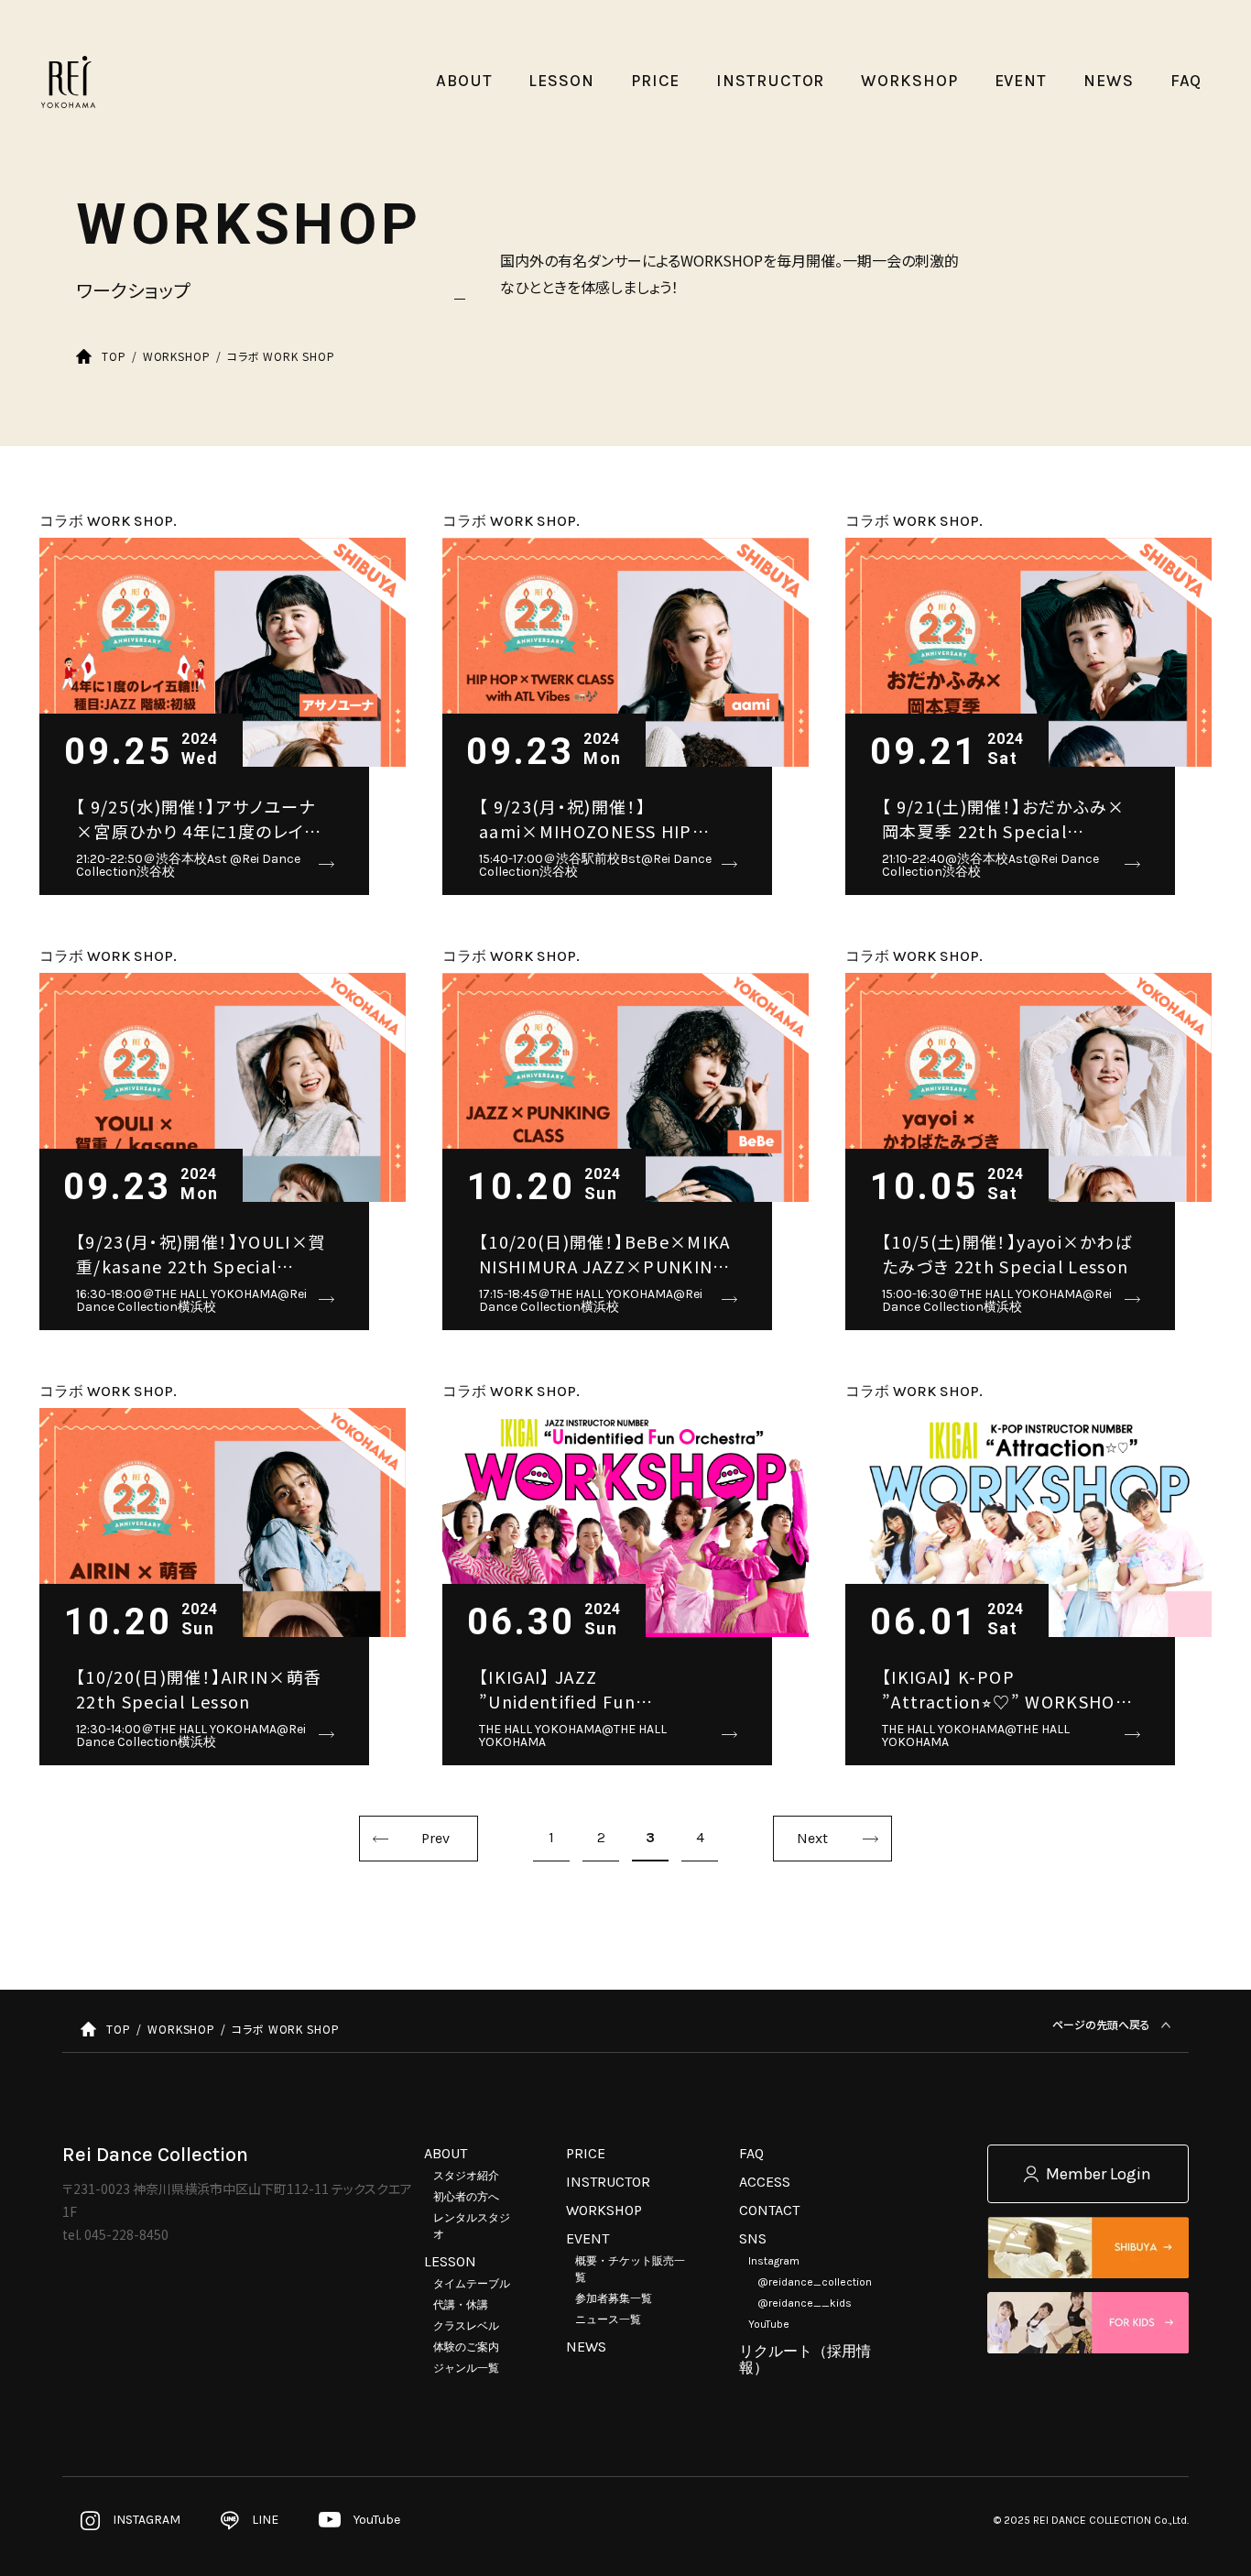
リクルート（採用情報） (805, 2359)
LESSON (450, 2261)
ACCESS (765, 2182)
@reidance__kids (805, 2303)
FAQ (751, 2153)
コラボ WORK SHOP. (108, 521)
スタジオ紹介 (466, 2176)
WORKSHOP (604, 2210)
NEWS (586, 2347)
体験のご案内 (466, 2347)
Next (812, 1838)
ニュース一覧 (608, 2319)
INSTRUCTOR (608, 2182)
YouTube (769, 2324)
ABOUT (446, 2153)
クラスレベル (466, 2326)
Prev (435, 1838)
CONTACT (769, 2210)
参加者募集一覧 (614, 2298)
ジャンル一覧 (466, 2368)
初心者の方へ (466, 2197)
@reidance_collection (815, 2282)
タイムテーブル (472, 2284)
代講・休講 (461, 2305)
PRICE (586, 2153)
